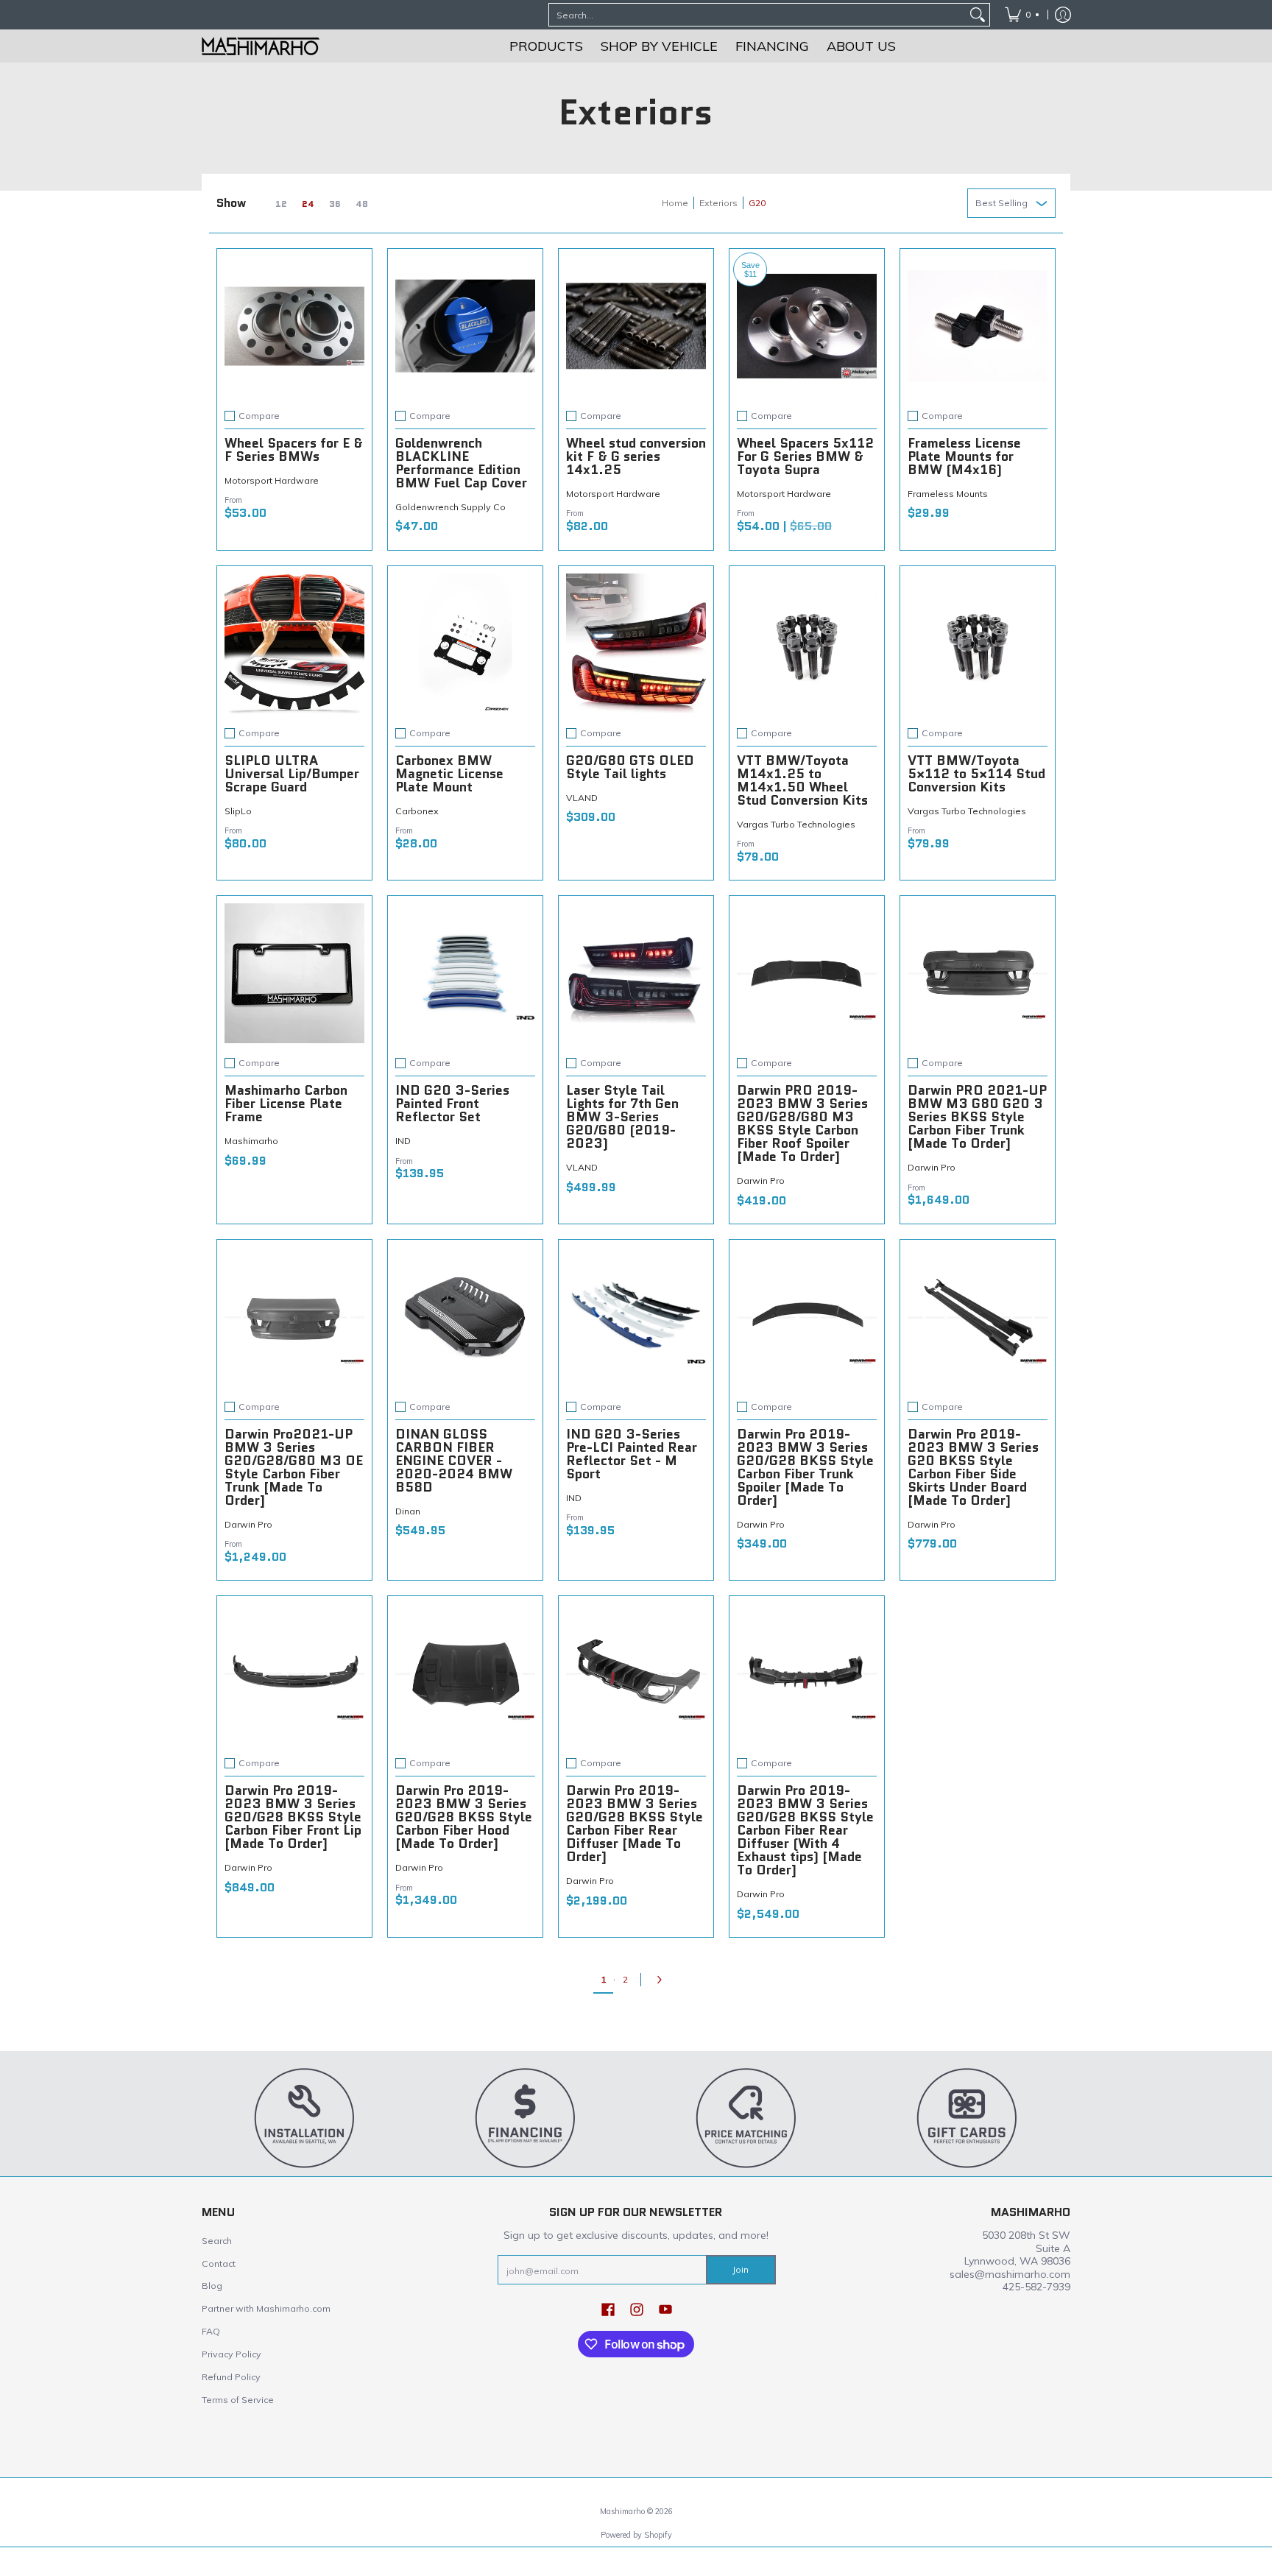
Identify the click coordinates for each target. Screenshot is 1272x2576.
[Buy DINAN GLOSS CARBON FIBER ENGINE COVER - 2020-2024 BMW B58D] (465, 1317)
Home (675, 203)
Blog (212, 2286)
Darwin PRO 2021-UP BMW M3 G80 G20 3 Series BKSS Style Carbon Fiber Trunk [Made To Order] (977, 1117)
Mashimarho (251, 1141)
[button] (608, 2309)
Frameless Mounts (948, 494)
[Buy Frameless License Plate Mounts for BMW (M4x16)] (978, 326)
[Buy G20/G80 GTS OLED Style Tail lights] (636, 643)
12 (281, 204)
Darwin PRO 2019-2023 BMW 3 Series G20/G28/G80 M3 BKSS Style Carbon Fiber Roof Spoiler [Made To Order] (802, 1123)
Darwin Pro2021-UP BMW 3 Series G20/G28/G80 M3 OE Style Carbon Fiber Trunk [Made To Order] (294, 1467)
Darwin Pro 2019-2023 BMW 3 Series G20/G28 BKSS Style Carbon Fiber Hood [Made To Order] (464, 1817)
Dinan (408, 1511)
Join (741, 2269)
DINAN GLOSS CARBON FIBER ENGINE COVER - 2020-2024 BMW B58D (454, 1461)
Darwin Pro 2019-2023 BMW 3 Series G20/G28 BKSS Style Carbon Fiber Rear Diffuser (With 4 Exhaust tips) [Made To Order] (805, 1830)
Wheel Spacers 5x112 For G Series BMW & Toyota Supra (805, 456)
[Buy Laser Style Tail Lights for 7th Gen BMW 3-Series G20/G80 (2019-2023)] (636, 973)
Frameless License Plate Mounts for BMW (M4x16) (964, 456)
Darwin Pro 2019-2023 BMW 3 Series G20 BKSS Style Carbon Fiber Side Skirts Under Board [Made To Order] (973, 1467)
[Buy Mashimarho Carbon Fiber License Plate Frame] (294, 973)
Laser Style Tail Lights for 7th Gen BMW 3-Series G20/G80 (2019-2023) (622, 1117)
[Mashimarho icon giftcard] (967, 2117)
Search (217, 2241)
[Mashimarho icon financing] (526, 2117)
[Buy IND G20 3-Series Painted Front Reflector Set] (465, 973)
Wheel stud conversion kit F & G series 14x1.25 (636, 456)
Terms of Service (238, 2400)
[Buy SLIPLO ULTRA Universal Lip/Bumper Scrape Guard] (294, 643)
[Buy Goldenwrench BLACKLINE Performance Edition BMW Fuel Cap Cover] (465, 326)
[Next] (663, 1980)
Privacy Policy (232, 2354)
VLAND (582, 798)
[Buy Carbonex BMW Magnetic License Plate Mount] (465, 643)
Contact (219, 2263)
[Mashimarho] (261, 46)
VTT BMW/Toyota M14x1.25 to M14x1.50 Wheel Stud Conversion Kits (802, 780)
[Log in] (1063, 15)
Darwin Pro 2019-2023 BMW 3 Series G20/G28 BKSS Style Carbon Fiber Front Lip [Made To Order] (293, 1817)
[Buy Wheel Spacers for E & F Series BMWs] (294, 326)
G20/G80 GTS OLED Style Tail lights (630, 767)
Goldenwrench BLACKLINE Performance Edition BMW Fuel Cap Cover (461, 463)
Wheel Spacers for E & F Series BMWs (294, 450)
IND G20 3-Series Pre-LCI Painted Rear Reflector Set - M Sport (632, 1454)
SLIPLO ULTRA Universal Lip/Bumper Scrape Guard (292, 774)
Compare (259, 416)
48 (362, 204)
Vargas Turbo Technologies (796, 824)
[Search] (978, 15)
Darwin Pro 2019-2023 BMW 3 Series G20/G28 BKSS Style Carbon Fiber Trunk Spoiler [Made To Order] (805, 1467)
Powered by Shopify (636, 2535)
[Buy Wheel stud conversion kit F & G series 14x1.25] (636, 326)
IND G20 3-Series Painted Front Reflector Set (452, 1104)
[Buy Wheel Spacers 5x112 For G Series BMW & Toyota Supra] (807, 326)
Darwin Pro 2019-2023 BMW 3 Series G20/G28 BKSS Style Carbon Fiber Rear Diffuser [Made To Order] (635, 1824)
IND (403, 1141)
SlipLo (238, 811)
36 (335, 204)
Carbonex (417, 811)
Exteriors (718, 203)
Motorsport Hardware (272, 480)
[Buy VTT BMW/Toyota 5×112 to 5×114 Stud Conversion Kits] (978, 643)
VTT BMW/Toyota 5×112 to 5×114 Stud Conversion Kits (976, 774)
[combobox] (757, 15)
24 (308, 204)
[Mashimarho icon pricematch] (746, 2117)
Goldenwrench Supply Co (451, 507)
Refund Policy (231, 2377)
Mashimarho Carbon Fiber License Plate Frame (286, 1104)
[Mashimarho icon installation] (305, 2117)
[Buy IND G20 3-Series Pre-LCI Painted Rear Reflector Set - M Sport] (636, 1317)
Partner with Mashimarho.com (266, 2308)
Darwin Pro (761, 1181)
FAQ (211, 2331)
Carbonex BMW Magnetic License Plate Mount (449, 774)
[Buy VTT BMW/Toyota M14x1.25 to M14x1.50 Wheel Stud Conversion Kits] (807, 643)
